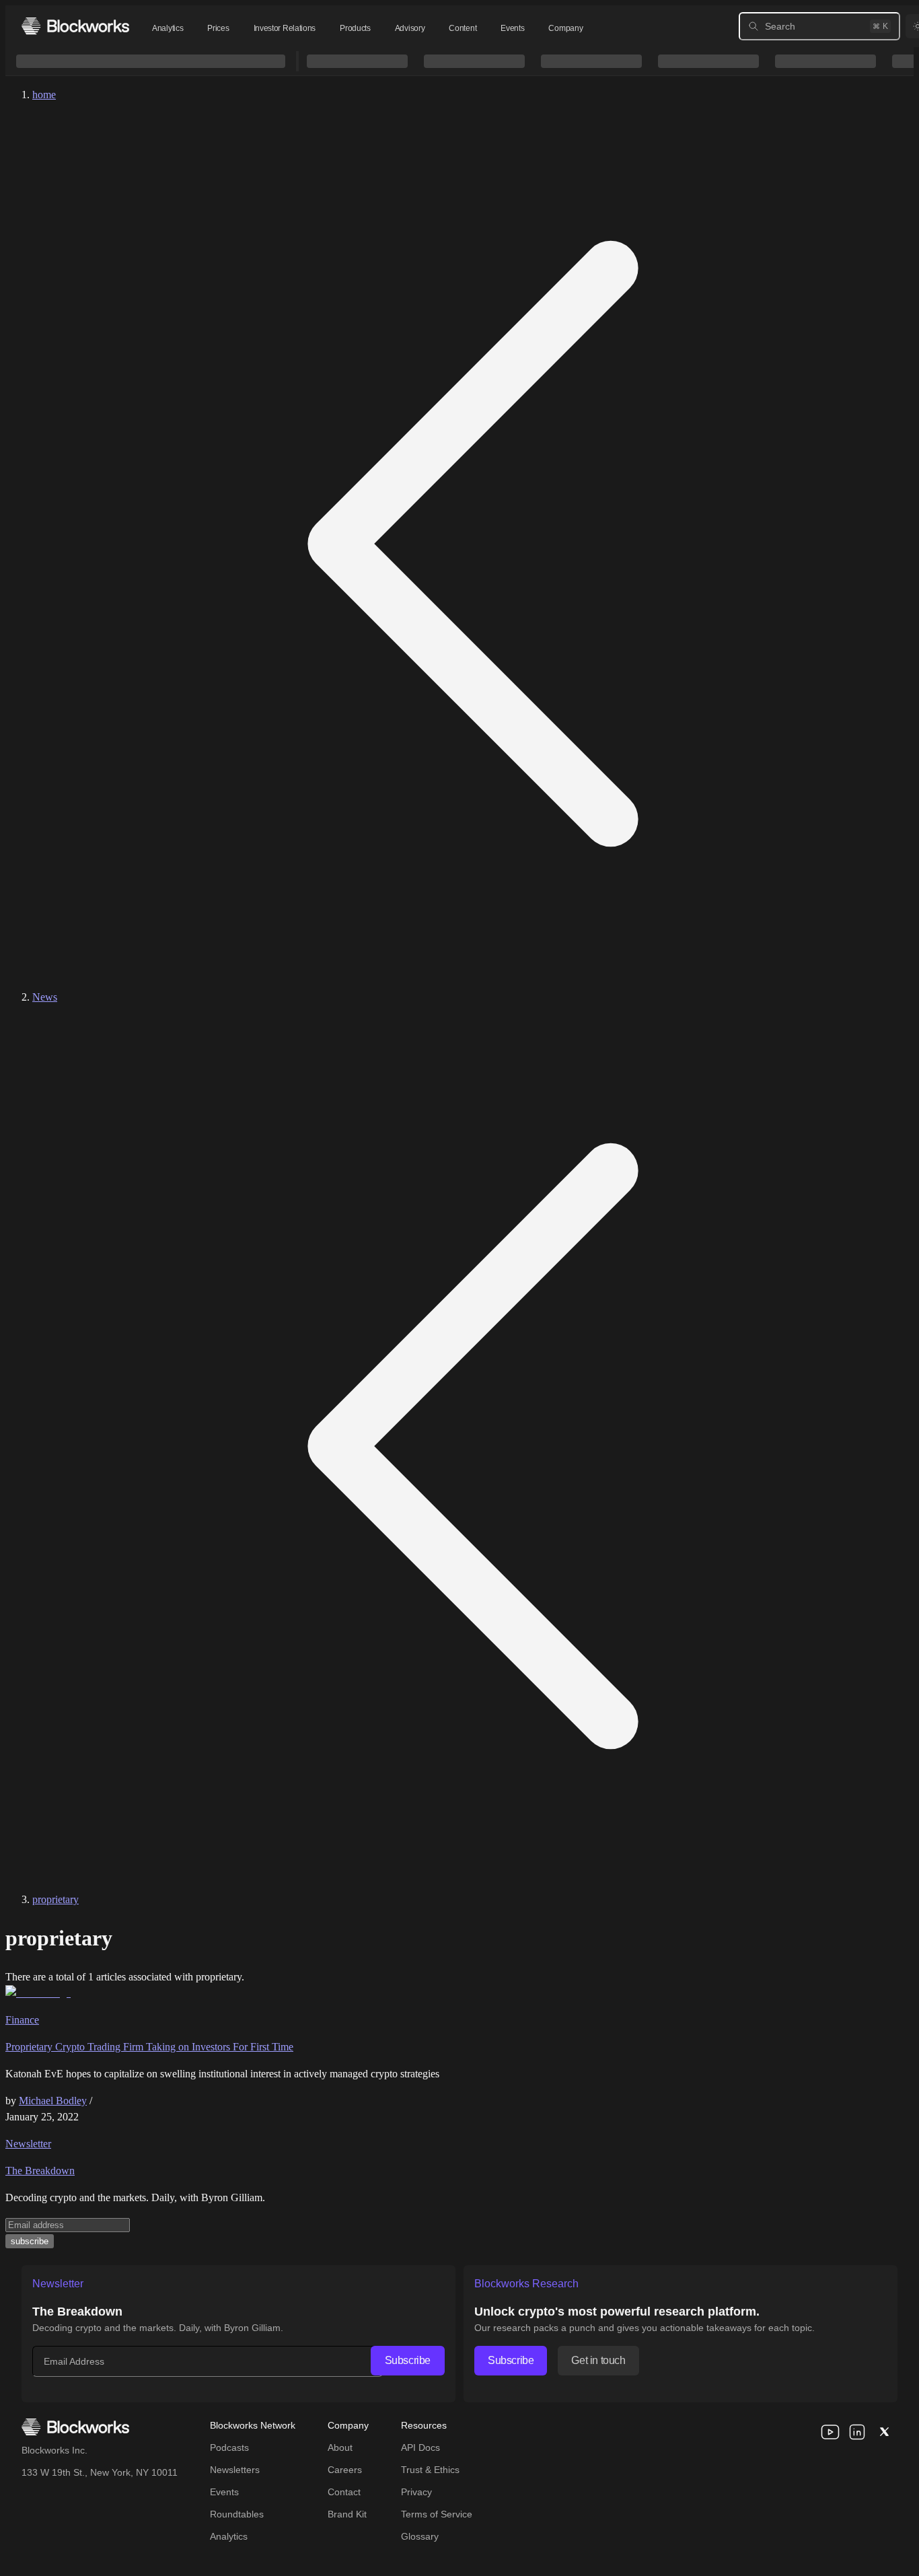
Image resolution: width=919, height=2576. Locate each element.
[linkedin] (857, 2432)
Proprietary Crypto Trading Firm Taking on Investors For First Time (149, 2047)
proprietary (56, 1899)
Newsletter (28, 2144)
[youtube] (830, 2432)
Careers (345, 2470)
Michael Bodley (53, 2101)
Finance (22, 2020)
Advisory (410, 28)
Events (512, 28)
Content (463, 28)
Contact (344, 2492)
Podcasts (229, 2447)
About (340, 2447)
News (45, 997)
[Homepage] (75, 26)
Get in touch (598, 2360)
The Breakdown (40, 2171)
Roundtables (237, 2514)
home (44, 95)
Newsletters (235, 2470)
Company (565, 28)
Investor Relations (285, 28)
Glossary (420, 2536)
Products (355, 28)
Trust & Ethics (430, 2470)
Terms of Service (437, 2514)
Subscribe (408, 2360)
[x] (884, 2432)
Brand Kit (347, 2514)
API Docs (420, 2447)
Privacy (416, 2492)
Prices (218, 28)
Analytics (168, 28)
